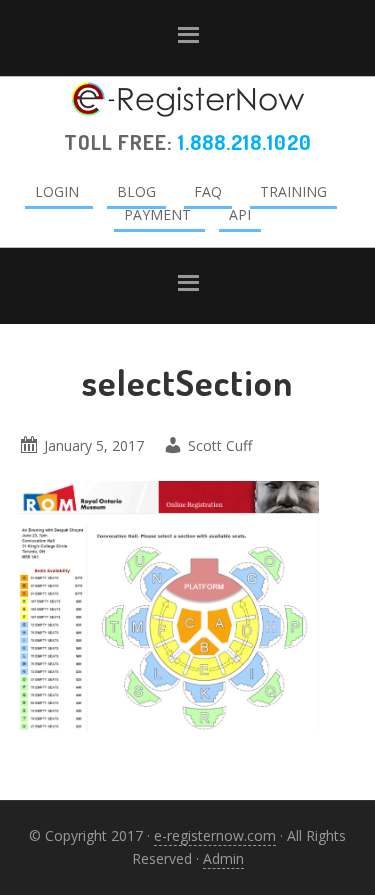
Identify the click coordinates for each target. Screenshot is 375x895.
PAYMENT (157, 214)
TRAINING (293, 191)
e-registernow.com (215, 835)
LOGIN (57, 191)
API (240, 214)
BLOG (136, 191)
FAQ (208, 191)
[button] (187, 38)
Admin (223, 858)
